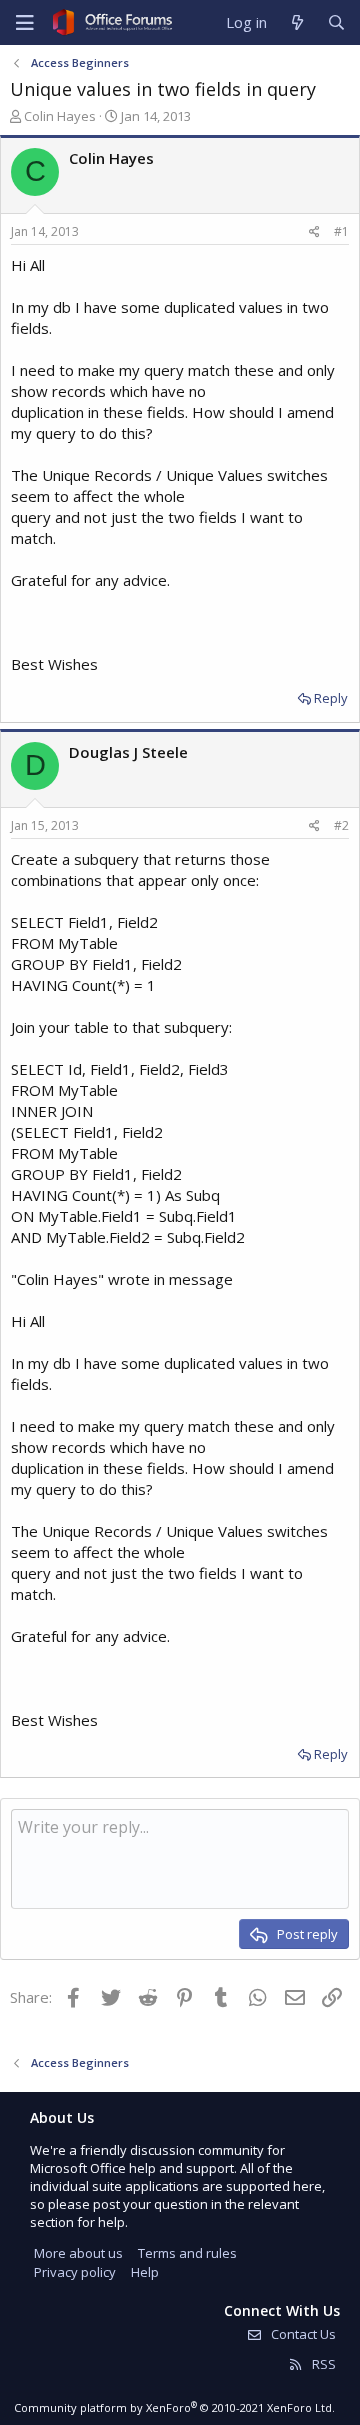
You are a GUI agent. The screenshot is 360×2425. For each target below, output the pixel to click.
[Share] (314, 232)
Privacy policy (75, 2272)
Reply (331, 698)
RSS (322, 2364)
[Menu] (25, 23)
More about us (78, 2253)
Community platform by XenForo (174, 2407)
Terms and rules (187, 2253)
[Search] (336, 22)
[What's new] (296, 22)
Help (145, 2272)
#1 (341, 231)
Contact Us (302, 2334)
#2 (341, 825)
